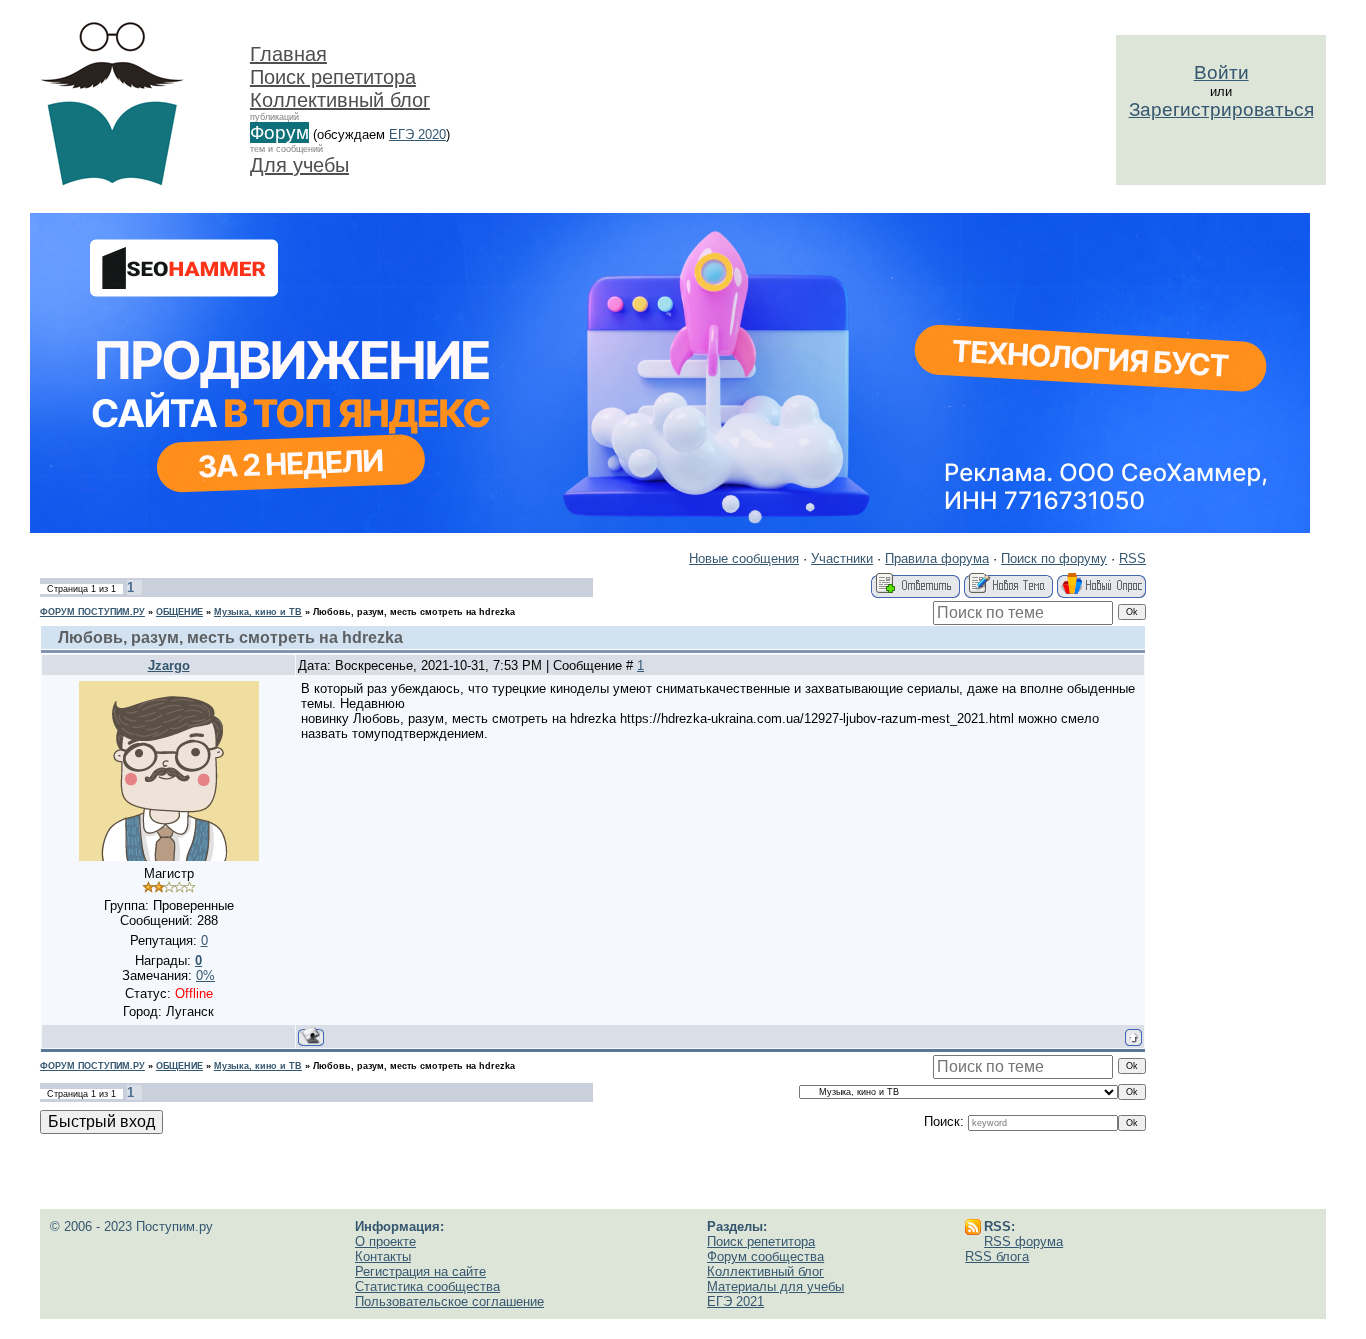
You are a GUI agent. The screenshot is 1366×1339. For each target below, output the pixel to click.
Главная (288, 54)
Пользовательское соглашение (449, 1301)
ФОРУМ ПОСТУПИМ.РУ (92, 612)
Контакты (383, 1256)
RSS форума (1023, 1241)
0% (205, 975)
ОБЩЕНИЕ (179, 612)
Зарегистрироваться (1221, 109)
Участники (842, 558)
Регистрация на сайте (420, 1271)
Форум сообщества (765, 1256)
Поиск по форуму (1054, 558)
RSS (1132, 558)
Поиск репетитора (333, 77)
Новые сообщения (744, 558)
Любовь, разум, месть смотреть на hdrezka (414, 612)
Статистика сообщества (427, 1286)
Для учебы (299, 165)
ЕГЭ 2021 (735, 1301)
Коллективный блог (340, 100)
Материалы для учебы (775, 1286)
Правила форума (937, 558)
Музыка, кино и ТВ (258, 612)
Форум (279, 132)
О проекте (385, 1241)
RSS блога (997, 1256)
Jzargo (169, 665)
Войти (1221, 72)
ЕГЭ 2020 (417, 134)
